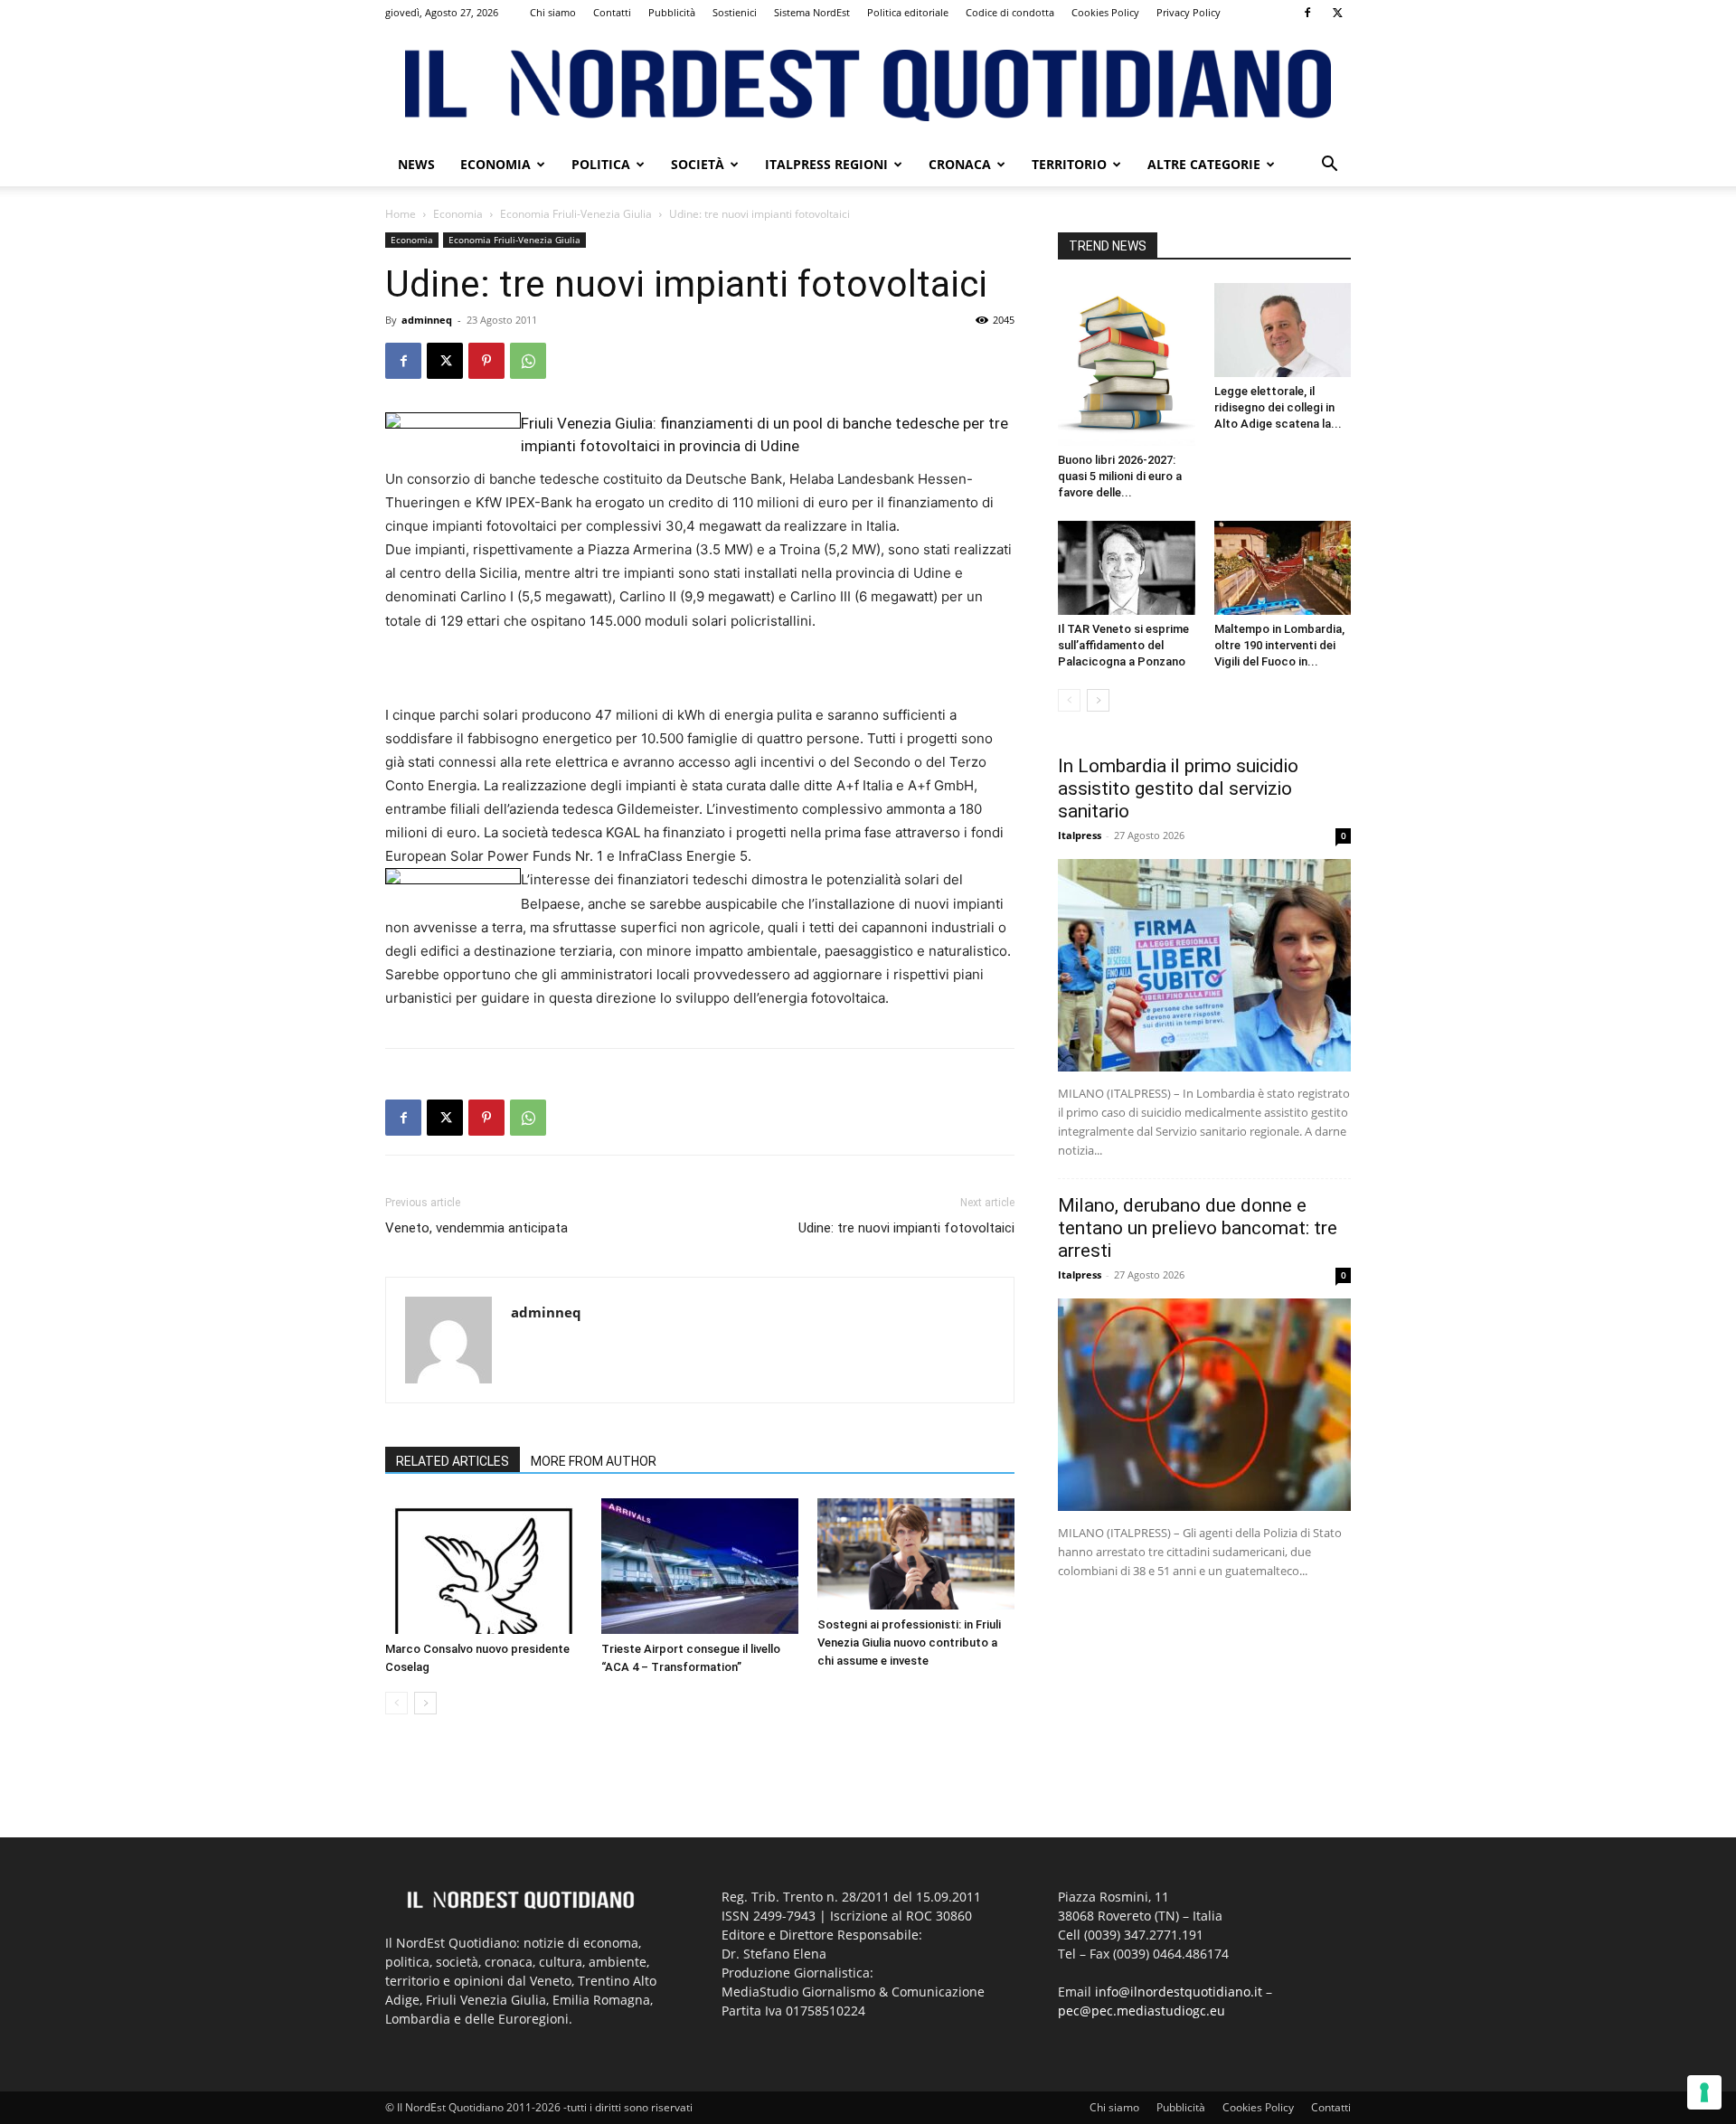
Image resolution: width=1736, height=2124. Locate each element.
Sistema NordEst (812, 12)
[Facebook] (1307, 13)
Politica (601, 164)
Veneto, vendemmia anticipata (476, 1228)
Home (401, 214)
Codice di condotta (1010, 12)
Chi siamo (553, 12)
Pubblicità (672, 12)
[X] (1337, 13)
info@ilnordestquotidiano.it (1179, 1992)
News (416, 164)
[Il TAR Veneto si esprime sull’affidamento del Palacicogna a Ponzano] (1127, 568)
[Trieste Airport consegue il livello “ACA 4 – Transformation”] (700, 1566)
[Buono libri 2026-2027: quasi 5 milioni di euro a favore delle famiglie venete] (1127, 364)
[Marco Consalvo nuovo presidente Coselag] (484, 1566)
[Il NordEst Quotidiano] (868, 85)
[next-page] (425, 1703)
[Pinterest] (486, 361)
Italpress (1080, 835)
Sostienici (735, 12)
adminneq (427, 320)
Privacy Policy (1189, 12)
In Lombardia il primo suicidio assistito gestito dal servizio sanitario (1178, 788)
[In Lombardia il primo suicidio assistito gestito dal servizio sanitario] (1204, 965)
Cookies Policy (1105, 12)
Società (698, 164)
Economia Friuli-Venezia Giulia (576, 214)
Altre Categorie (1204, 164)
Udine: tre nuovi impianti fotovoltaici (906, 1228)
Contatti (612, 12)
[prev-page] (396, 1703)
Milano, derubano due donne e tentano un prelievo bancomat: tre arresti (1198, 1228)
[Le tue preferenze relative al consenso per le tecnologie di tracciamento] (1704, 2092)
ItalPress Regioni (826, 164)
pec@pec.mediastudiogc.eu (1142, 2011)
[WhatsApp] (528, 361)
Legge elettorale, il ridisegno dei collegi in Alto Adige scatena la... (1278, 407)
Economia (495, 164)
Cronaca (960, 164)
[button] (1329, 166)
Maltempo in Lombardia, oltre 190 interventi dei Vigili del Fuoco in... (1279, 645)
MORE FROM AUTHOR (594, 1461)
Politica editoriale (908, 12)
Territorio (1069, 164)
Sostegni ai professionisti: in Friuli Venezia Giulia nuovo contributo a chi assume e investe (909, 1643)
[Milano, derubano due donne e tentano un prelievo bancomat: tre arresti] (1204, 1405)
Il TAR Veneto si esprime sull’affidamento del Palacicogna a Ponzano (1123, 645)
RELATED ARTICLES (453, 1461)
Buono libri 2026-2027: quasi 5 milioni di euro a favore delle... (1120, 476)
